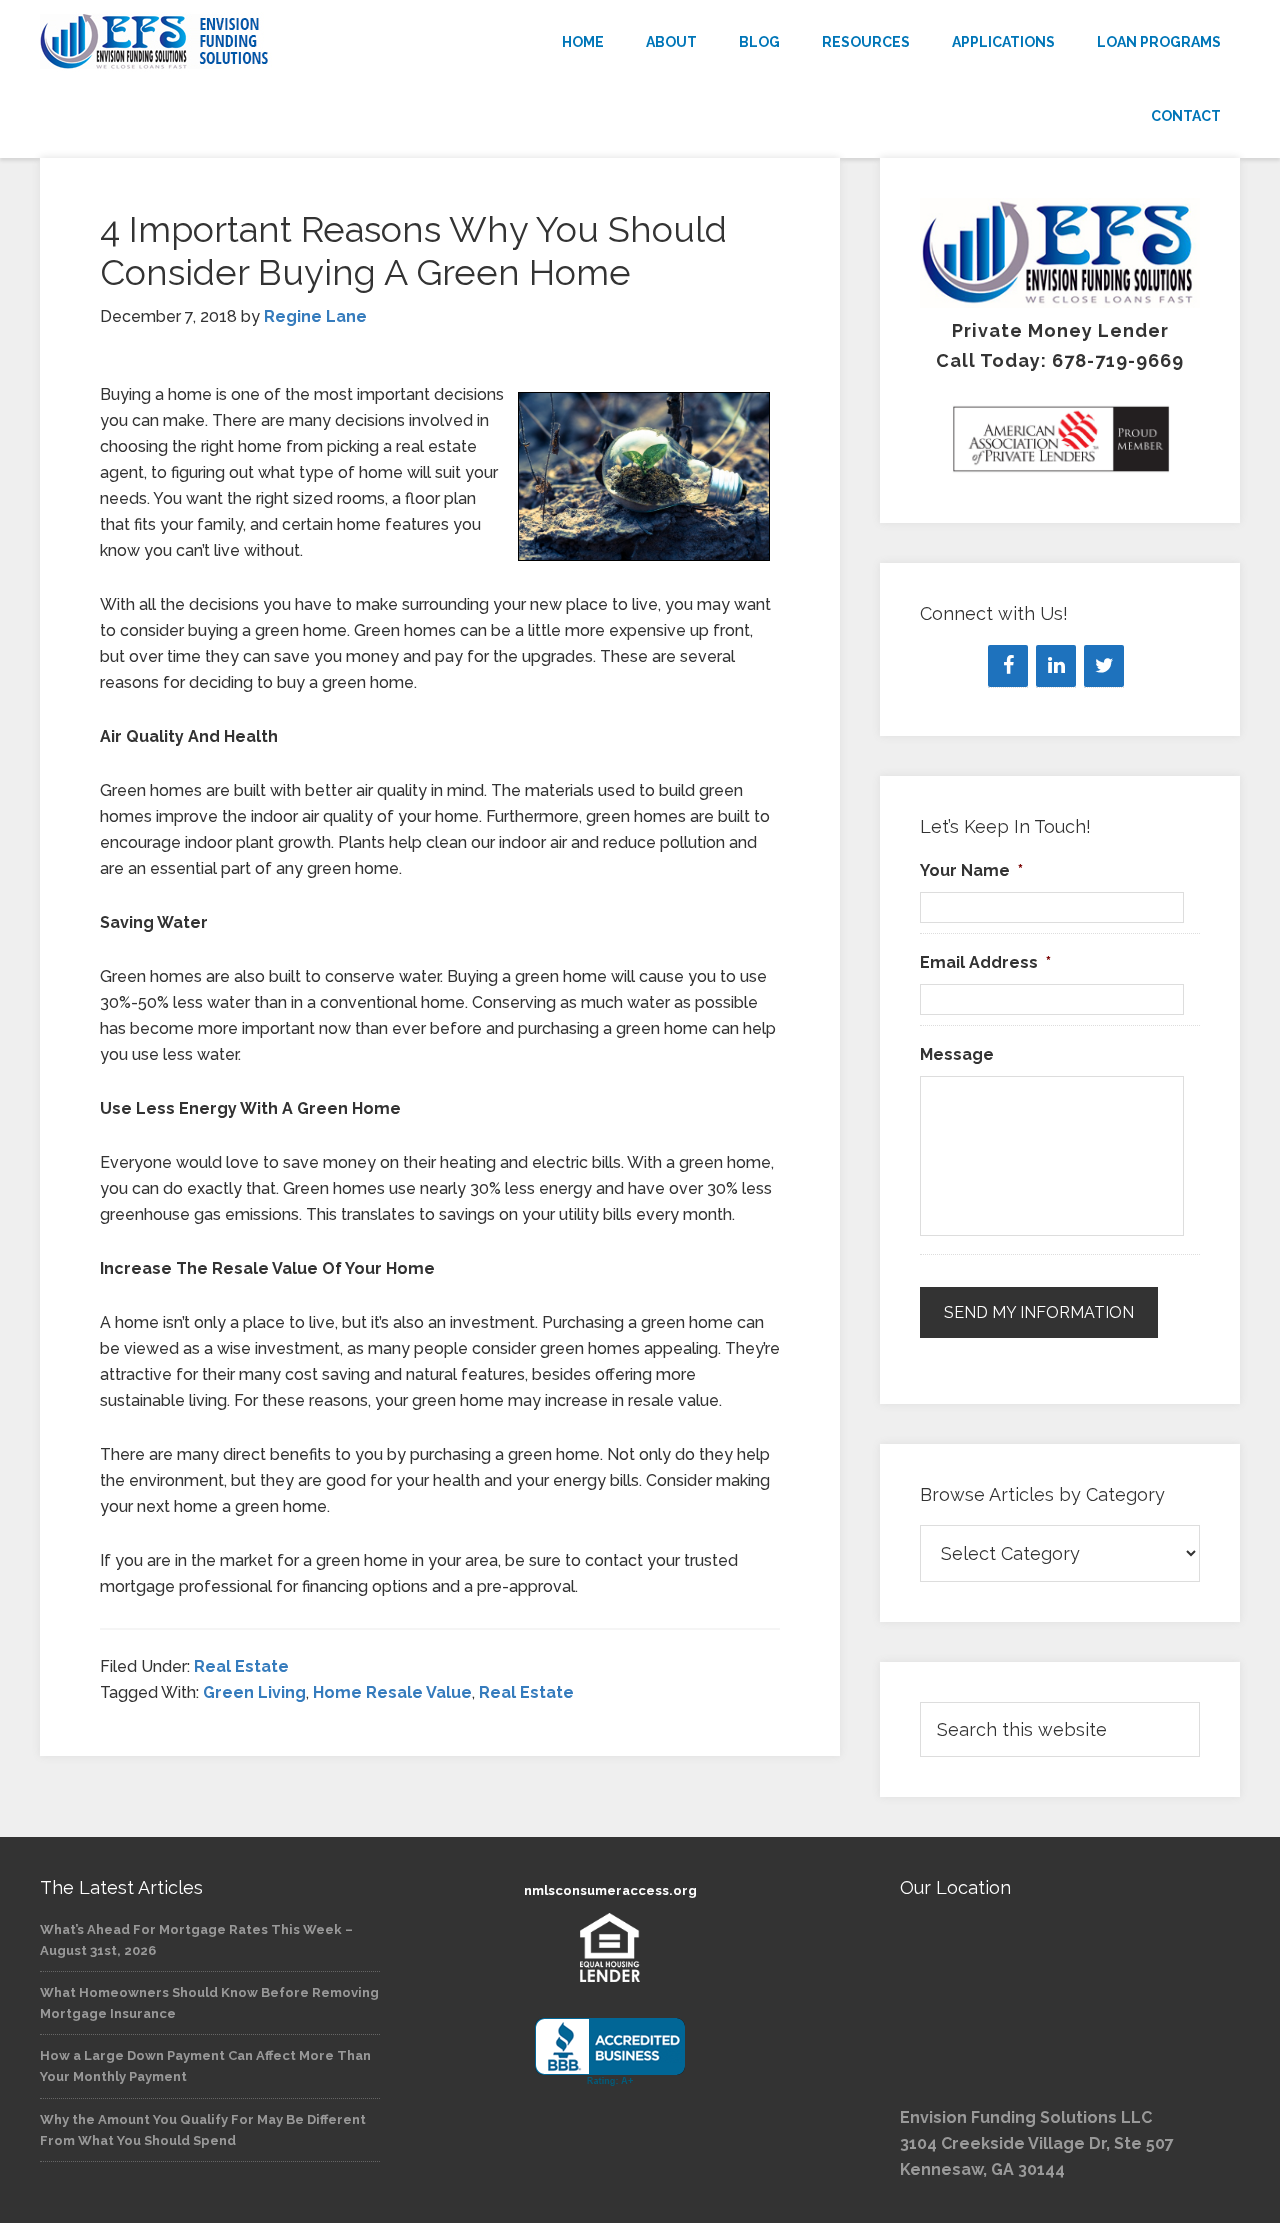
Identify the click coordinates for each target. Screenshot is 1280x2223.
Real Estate (241, 1666)
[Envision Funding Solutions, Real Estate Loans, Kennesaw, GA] (610, 2052)
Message (957, 1054)
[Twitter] (1104, 666)
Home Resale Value (392, 1692)
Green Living (254, 1692)
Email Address (985, 962)
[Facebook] (1008, 666)
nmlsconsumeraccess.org (610, 1890)
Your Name (971, 870)
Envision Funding (220, 42)
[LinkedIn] (1056, 666)
